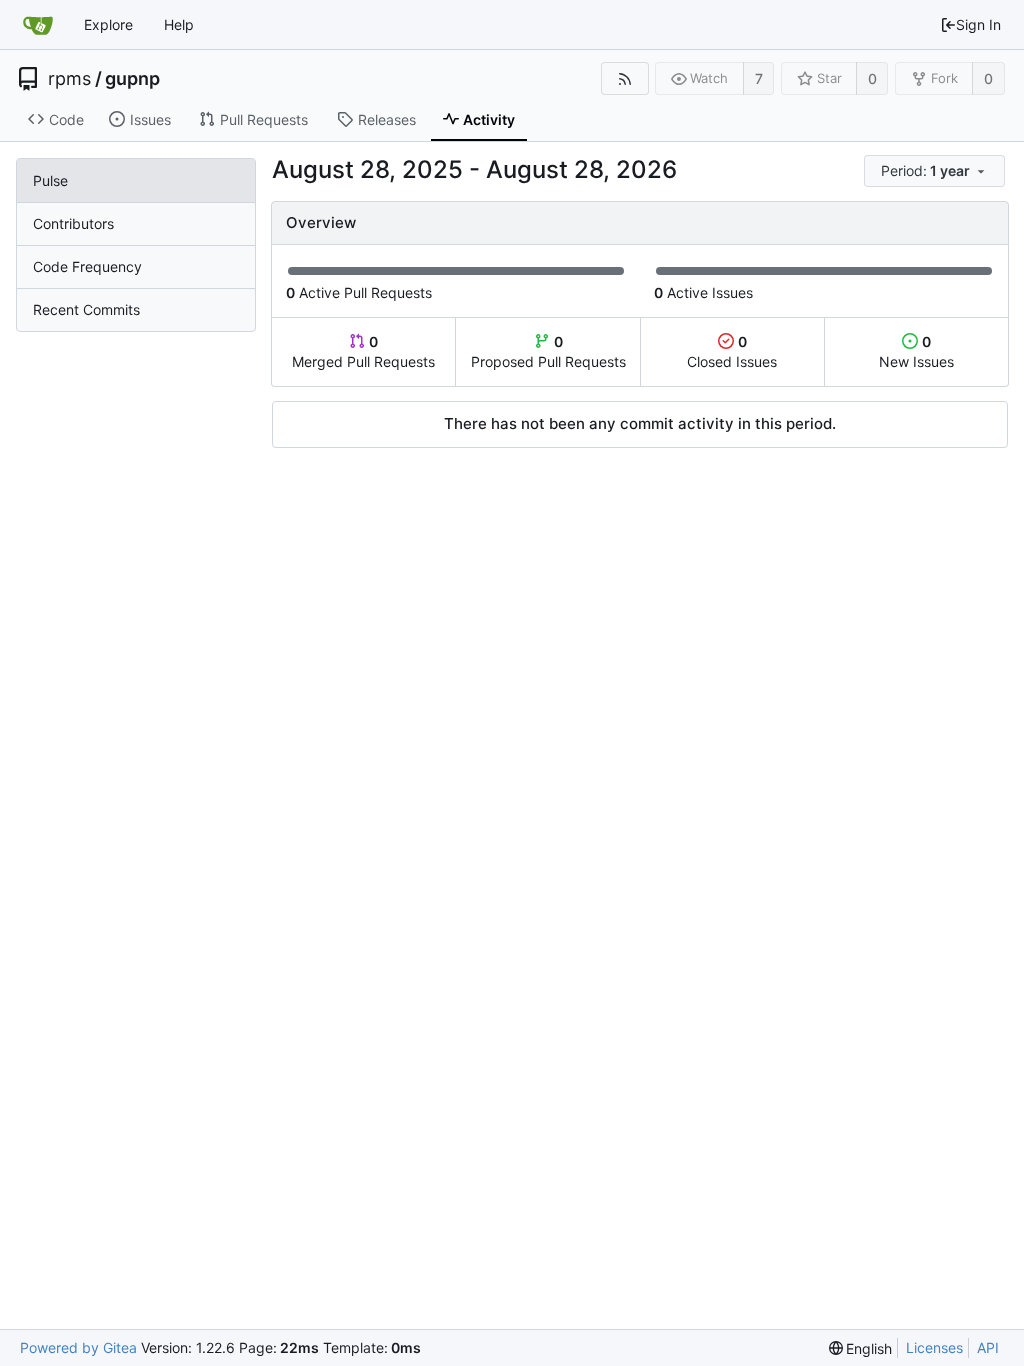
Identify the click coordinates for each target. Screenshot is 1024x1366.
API (988, 1347)
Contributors (73, 223)
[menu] (936, 171)
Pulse (50, 180)
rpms (69, 79)
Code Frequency (87, 266)
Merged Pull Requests (363, 351)
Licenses (934, 1347)
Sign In (978, 24)
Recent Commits (86, 309)
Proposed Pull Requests (548, 351)
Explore (108, 24)
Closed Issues (732, 351)
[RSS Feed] (624, 78)
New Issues (916, 351)
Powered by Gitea (78, 1347)
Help (179, 24)
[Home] (38, 25)
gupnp (132, 79)
